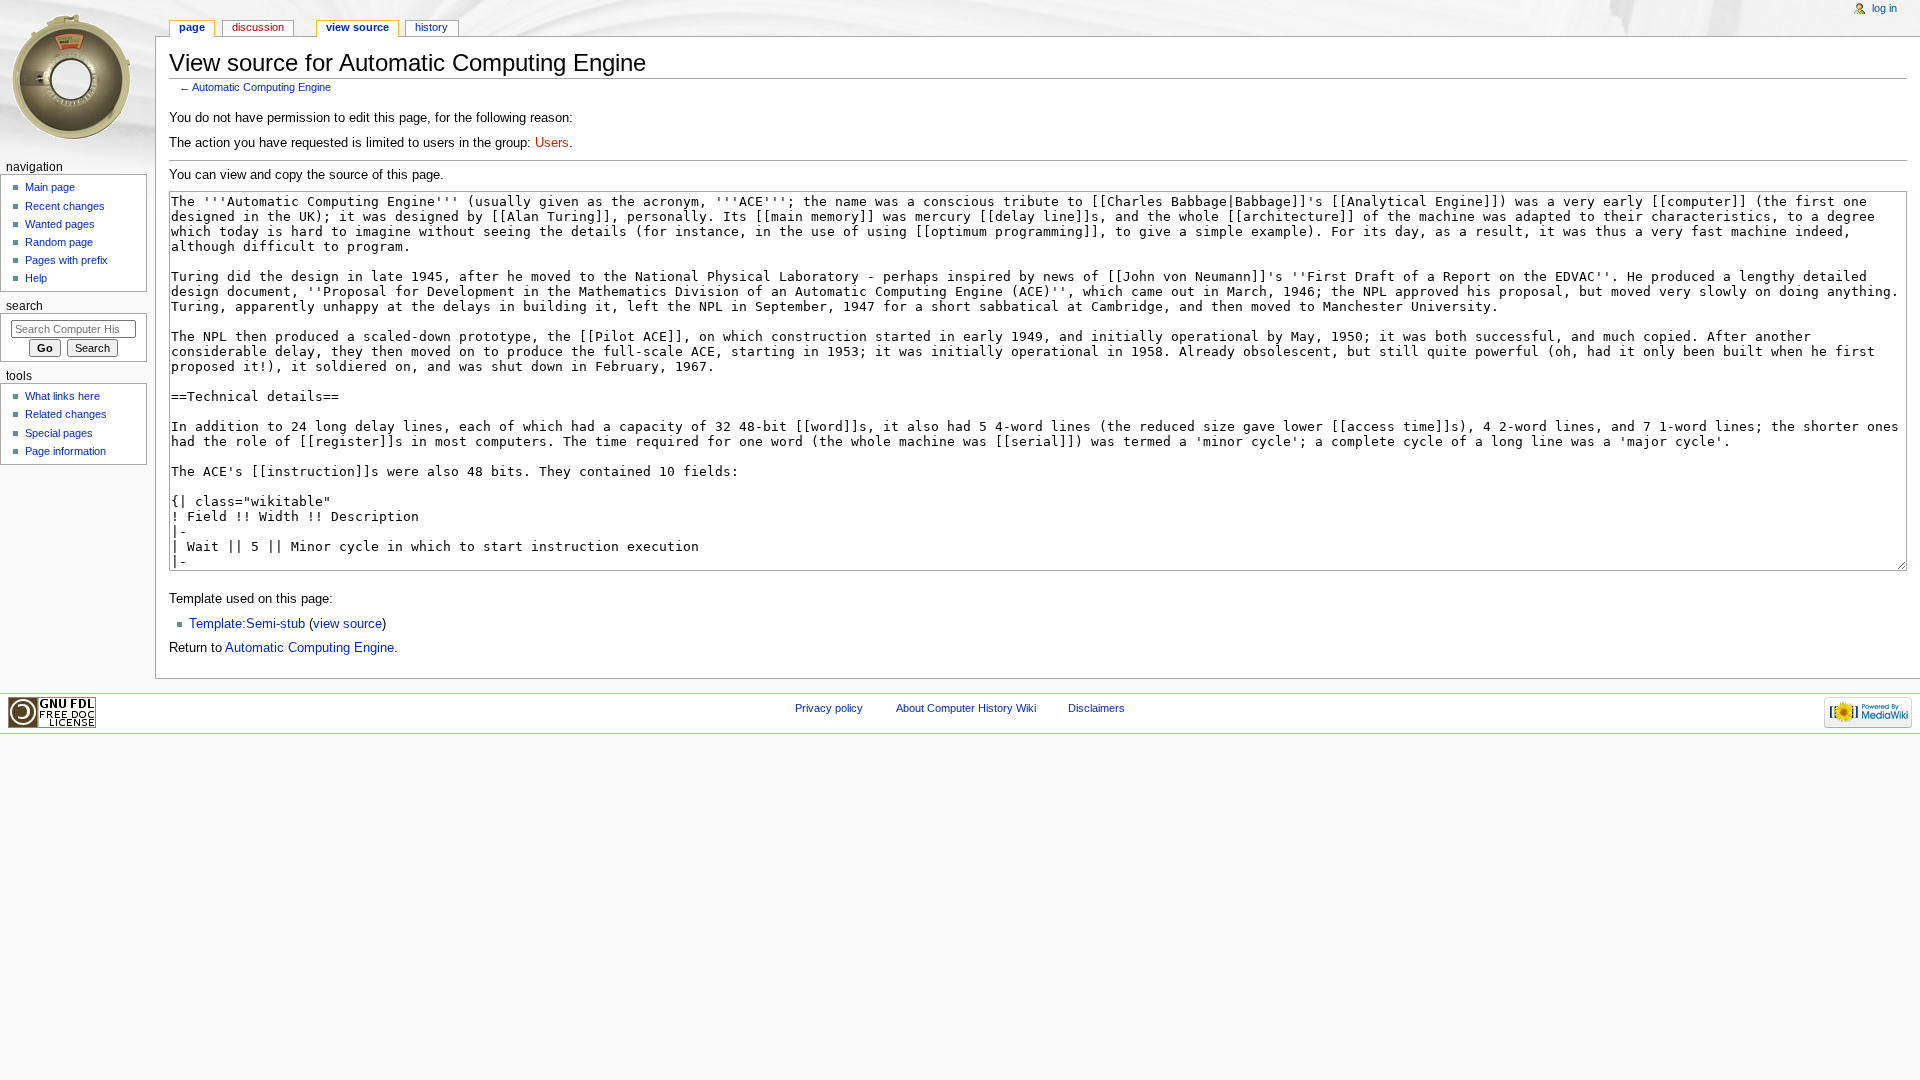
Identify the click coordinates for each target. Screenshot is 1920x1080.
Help (36, 278)
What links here (62, 396)
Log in (1884, 8)
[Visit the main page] (77, 77)
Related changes (66, 414)
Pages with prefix (66, 260)
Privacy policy (829, 708)
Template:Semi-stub (247, 624)
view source (347, 624)
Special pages (59, 433)
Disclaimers (1096, 708)
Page (192, 27)
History (431, 27)
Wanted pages (60, 224)
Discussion (258, 27)
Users (552, 143)
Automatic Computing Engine (261, 87)
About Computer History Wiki (966, 708)
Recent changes (65, 206)
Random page (59, 242)
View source (357, 27)
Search (24, 306)
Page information (65, 451)
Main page (50, 187)
